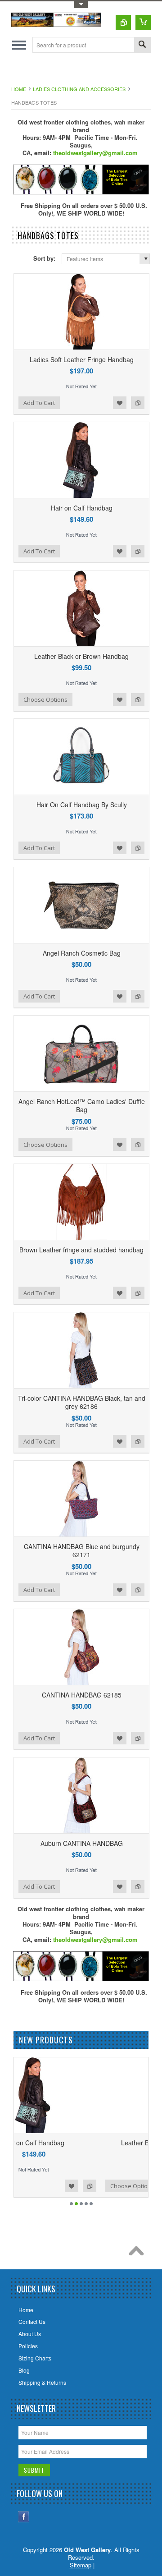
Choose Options (45, 699)
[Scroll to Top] (139, 2253)
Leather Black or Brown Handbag (81, 656)
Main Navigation (19, 45)
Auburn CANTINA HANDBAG (82, 1843)
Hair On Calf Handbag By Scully (82, 805)
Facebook (24, 2517)
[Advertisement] (87, 71)
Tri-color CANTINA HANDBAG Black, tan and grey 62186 (82, 1402)
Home (19, 89)
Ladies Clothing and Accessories (79, 89)
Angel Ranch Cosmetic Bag (82, 953)
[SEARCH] (142, 45)
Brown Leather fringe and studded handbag (81, 1250)
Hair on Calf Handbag (82, 508)
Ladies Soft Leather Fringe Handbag (82, 359)
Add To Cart (39, 403)
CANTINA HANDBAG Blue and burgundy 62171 (82, 1550)
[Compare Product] (123, 23)
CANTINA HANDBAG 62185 (82, 1695)
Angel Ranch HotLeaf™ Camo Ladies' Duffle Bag (82, 1105)
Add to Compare (138, 403)
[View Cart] (143, 23)
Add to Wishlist (120, 403)
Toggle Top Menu (81, 5)
